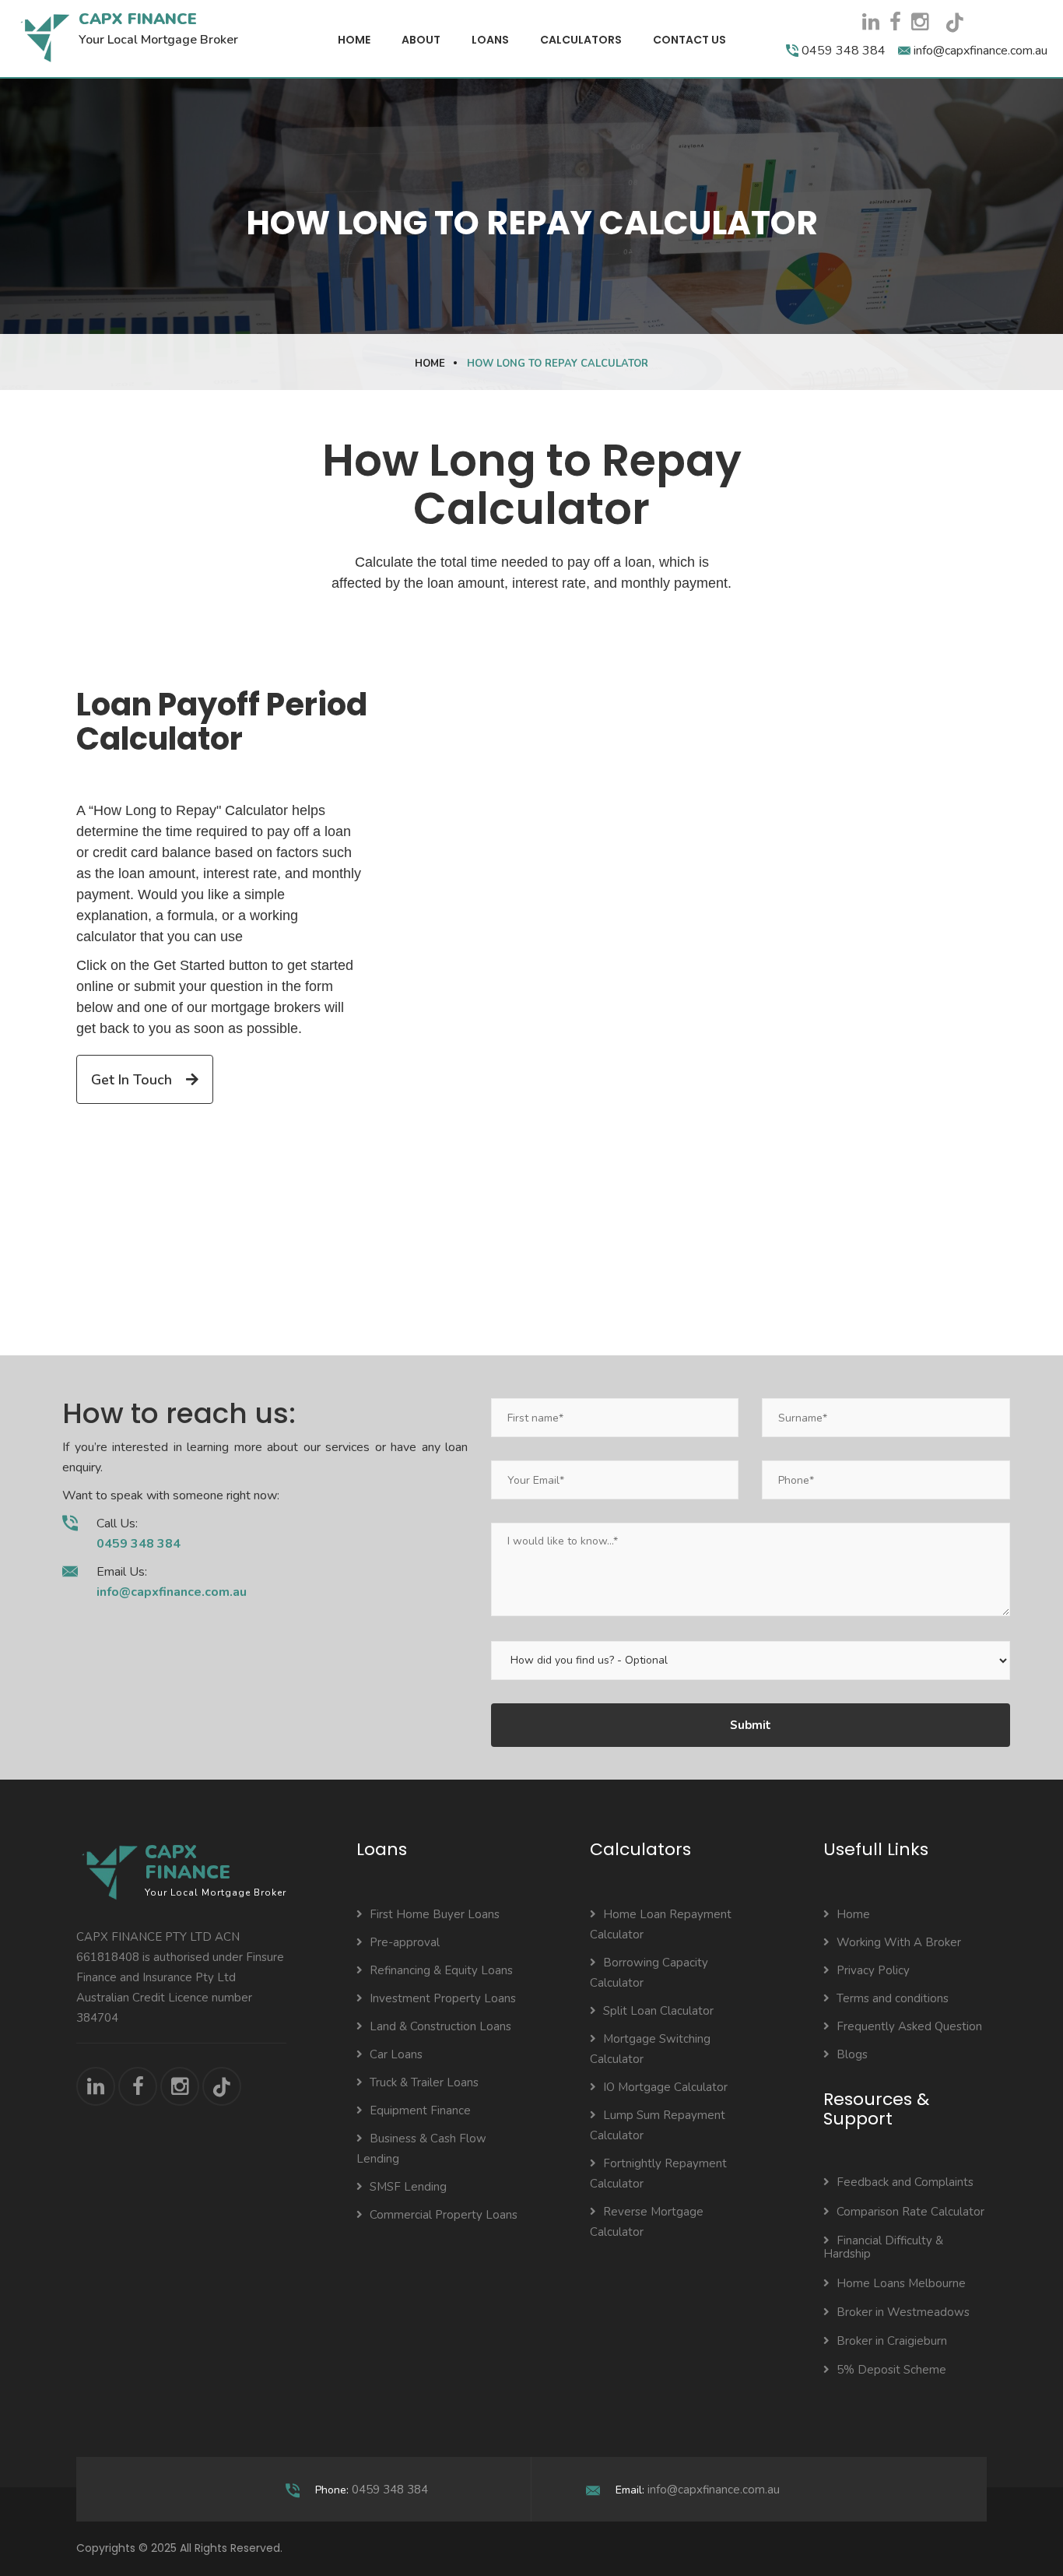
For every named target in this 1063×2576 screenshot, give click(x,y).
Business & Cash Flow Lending (421, 2149)
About (421, 40)
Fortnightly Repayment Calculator (658, 2174)
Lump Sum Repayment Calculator (658, 2125)
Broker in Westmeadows (903, 2312)
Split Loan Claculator (658, 2011)
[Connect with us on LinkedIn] (871, 22)
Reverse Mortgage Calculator (647, 2222)
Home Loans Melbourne (901, 2283)
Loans (490, 40)
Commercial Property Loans (444, 2215)
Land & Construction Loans (440, 2026)
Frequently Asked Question (909, 2026)
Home (354, 40)
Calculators (581, 40)
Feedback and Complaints (905, 2182)
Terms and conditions (893, 1998)
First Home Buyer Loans (435, 1914)
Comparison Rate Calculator (910, 2212)
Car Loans (396, 2054)
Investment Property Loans (443, 1998)
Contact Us (689, 40)
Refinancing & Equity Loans (441, 1970)
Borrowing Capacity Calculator (649, 1973)
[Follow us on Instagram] (920, 22)
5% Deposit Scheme (891, 2370)
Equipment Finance (420, 2110)
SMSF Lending (408, 2187)
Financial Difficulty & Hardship (883, 2247)
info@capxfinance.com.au (714, 2490)
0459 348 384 (390, 2490)
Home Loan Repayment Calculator (661, 1924)
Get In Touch (133, 1080)
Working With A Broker (899, 1942)
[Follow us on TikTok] (960, 28)
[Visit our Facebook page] (895, 22)
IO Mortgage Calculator (665, 2087)
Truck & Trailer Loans (424, 2082)
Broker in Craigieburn (892, 2341)
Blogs (852, 2054)
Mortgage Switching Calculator (650, 2049)
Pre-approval (405, 1942)
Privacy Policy (873, 1970)
